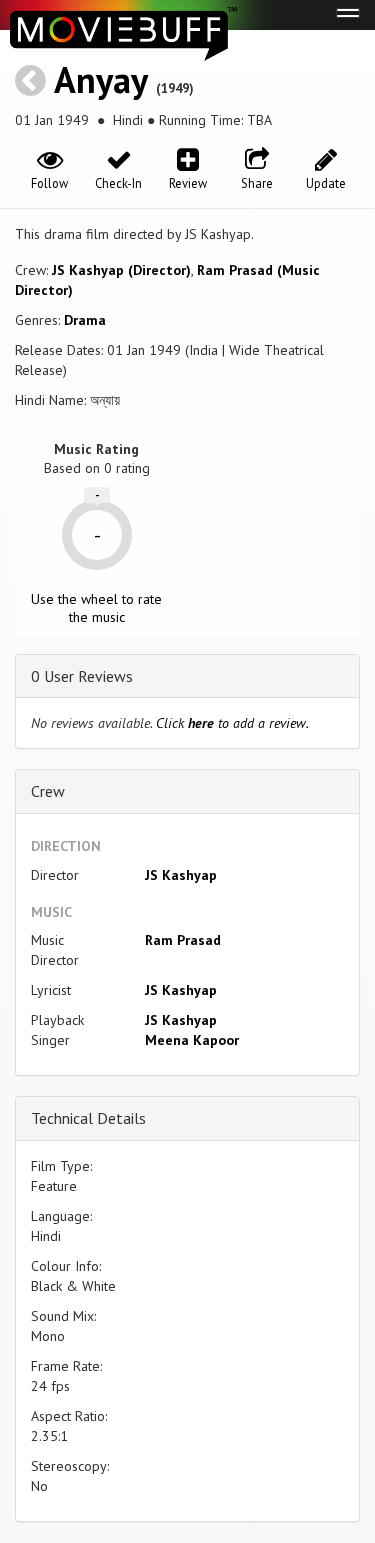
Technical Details (88, 1118)
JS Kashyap (181, 875)
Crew (48, 791)
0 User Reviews (82, 676)
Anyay (100, 79)
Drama (85, 320)
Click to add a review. (232, 723)
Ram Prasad (183, 940)
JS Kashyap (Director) (121, 270)
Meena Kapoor (192, 1040)
